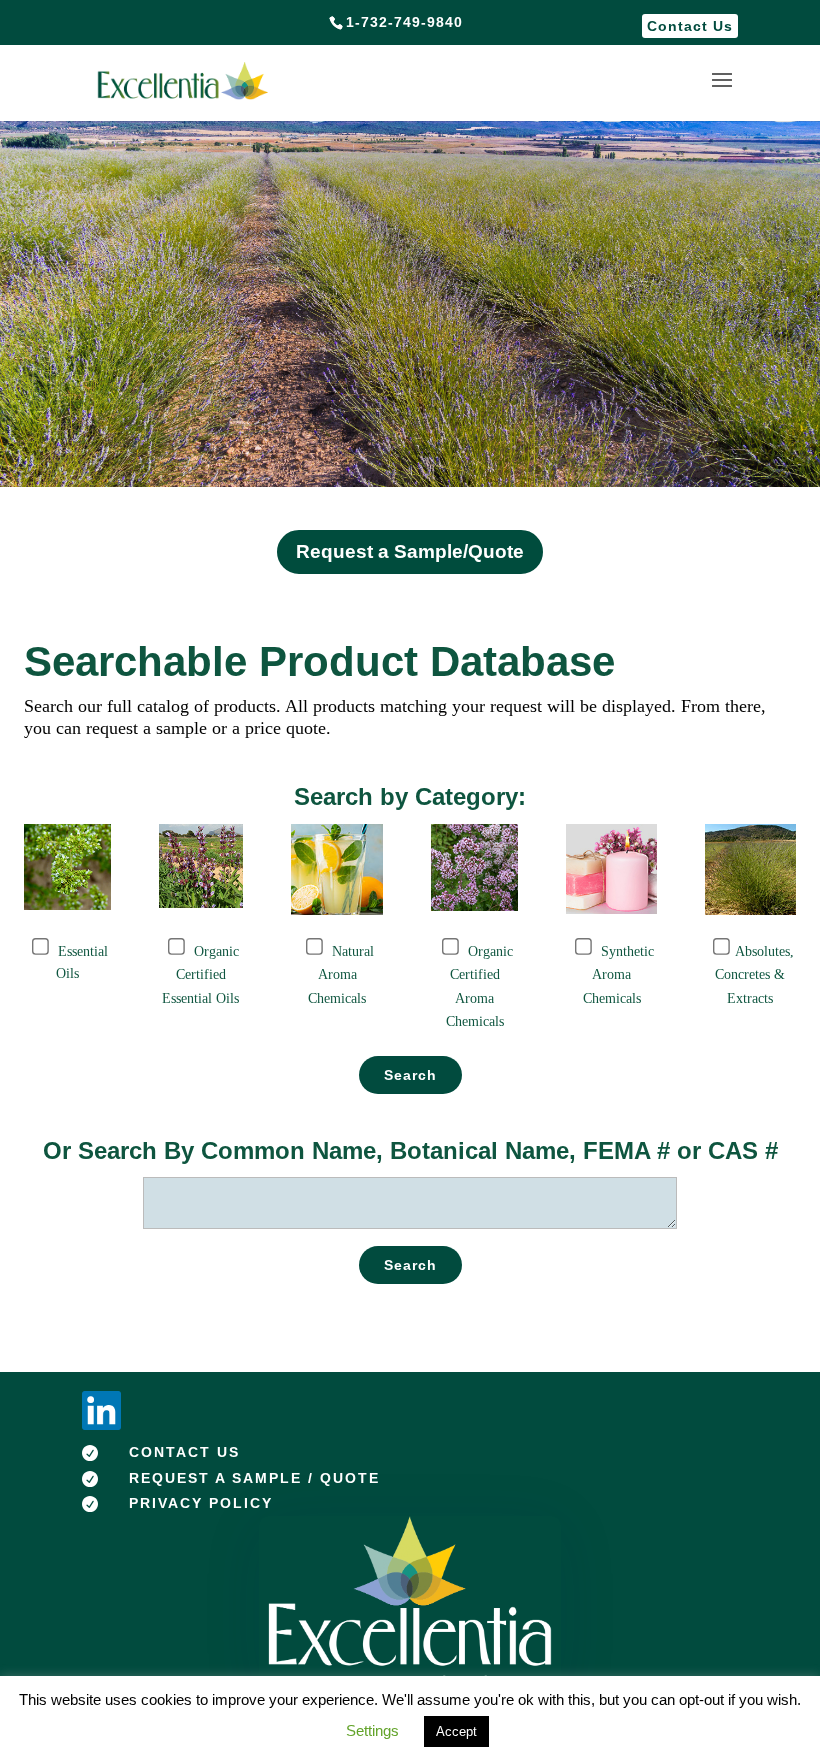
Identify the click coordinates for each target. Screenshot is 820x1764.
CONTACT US (184, 1452)
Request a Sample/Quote (410, 551)
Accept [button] (456, 1731)
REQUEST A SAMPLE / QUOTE (254, 1478)
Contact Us (690, 26)
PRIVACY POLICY (201, 1503)
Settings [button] (372, 1730)
